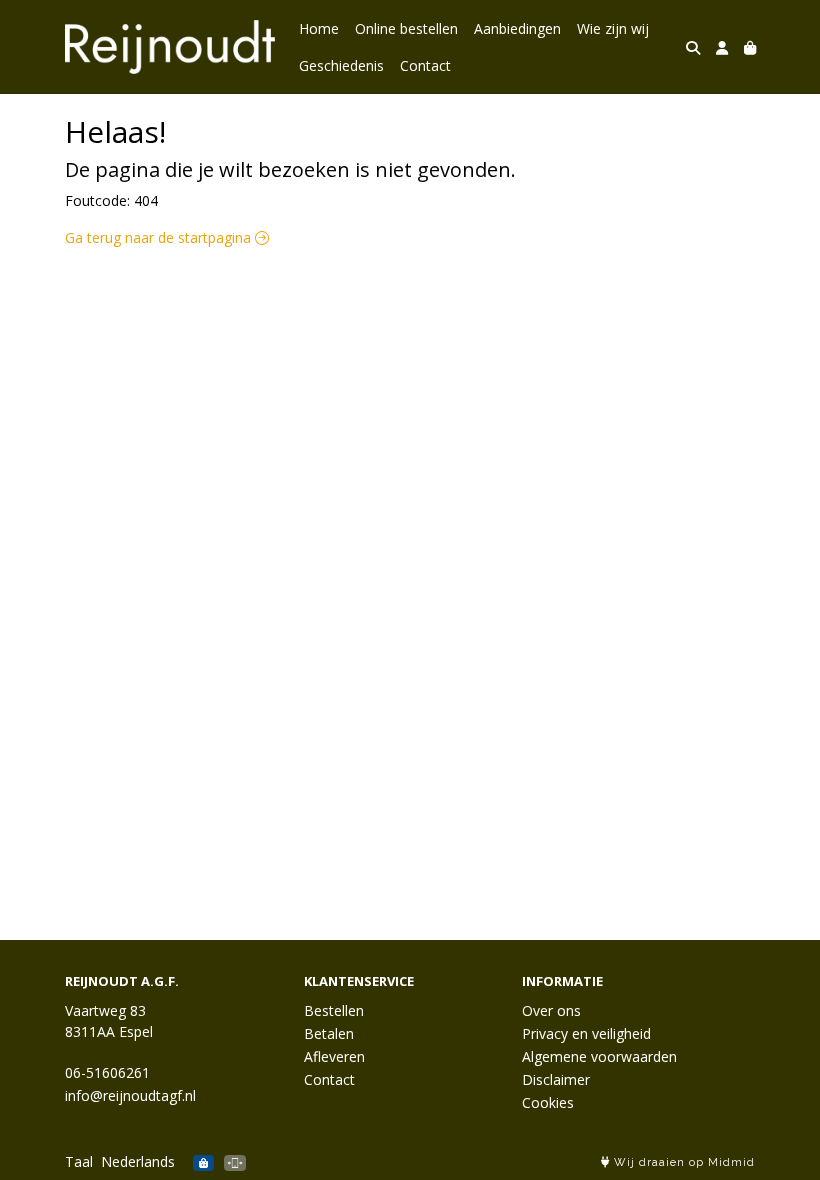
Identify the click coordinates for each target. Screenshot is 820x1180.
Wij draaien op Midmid (682, 1162)
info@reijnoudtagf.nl (130, 1095)
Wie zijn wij (613, 28)
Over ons (551, 1010)
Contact (425, 65)
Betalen (329, 1033)
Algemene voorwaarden (599, 1056)
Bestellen (334, 1010)
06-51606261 (107, 1072)
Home (319, 28)
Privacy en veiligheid (586, 1033)
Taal (79, 1161)
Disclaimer (556, 1079)
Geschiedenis (341, 65)
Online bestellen (406, 28)
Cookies (548, 1102)
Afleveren (334, 1056)
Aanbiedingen (517, 28)
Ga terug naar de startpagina (160, 237)
